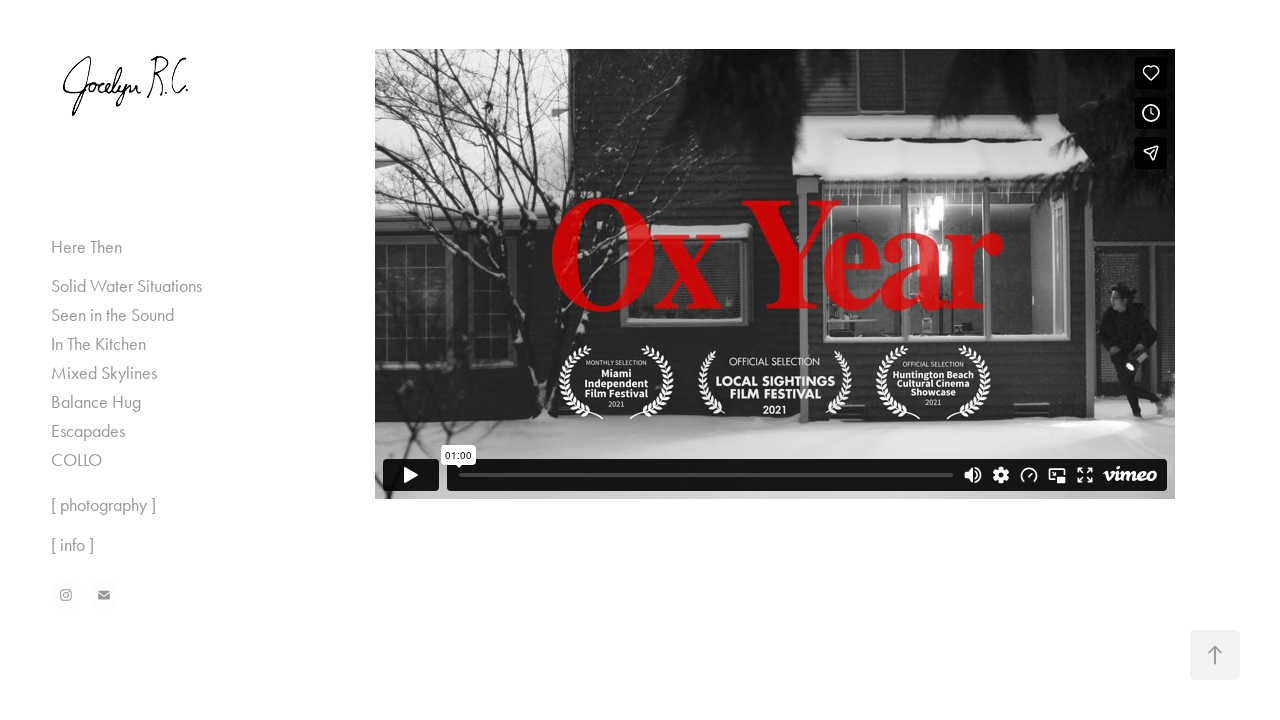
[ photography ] (103, 505)
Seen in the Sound (112, 315)
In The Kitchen (98, 344)
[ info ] (72, 545)
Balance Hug (96, 402)
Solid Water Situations (126, 286)
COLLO (76, 460)
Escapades (88, 431)
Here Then (86, 247)
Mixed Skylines (104, 373)
